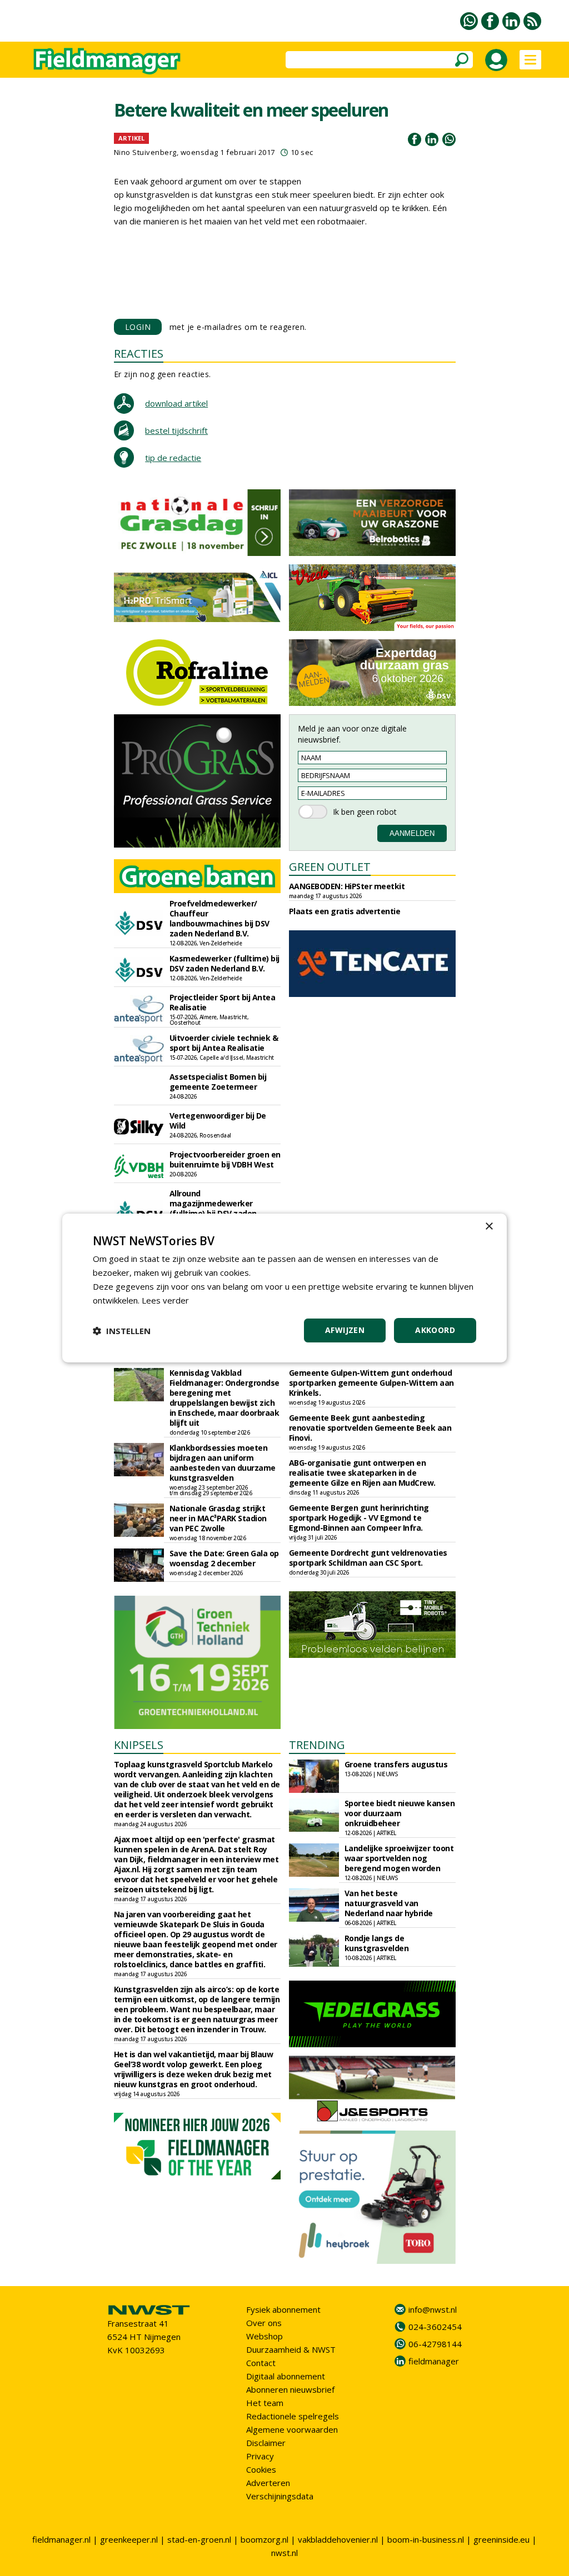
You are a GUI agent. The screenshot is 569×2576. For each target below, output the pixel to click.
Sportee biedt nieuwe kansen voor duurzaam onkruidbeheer (400, 1813)
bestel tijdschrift (176, 430)
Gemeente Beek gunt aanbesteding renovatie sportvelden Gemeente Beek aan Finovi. (370, 1428)
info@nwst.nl (433, 2309)
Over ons (264, 2323)
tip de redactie (173, 458)
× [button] (489, 1227)
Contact (261, 2363)
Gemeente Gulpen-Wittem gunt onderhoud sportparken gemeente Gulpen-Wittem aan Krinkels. (371, 1383)
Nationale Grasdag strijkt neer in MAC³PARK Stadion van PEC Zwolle (218, 1518)
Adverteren (268, 2483)
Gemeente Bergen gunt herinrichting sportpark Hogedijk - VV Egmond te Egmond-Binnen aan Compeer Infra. (359, 1518)
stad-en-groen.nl (199, 2539)
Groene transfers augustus (396, 1764)
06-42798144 (435, 2344)
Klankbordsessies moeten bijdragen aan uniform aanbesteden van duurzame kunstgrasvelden (223, 1463)
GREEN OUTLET (330, 867)
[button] (122, 1331)
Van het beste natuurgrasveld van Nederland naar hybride (389, 1903)
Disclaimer (266, 2443)
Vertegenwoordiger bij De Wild (218, 1121)
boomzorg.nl (264, 2539)
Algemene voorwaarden (292, 2429)
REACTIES (139, 354)
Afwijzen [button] (345, 1330)
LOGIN (138, 327)
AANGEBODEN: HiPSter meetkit (347, 886)
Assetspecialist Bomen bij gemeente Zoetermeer (218, 1082)
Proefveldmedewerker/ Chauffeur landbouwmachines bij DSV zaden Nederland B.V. (219, 918)
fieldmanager (434, 2361)
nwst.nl (284, 2553)
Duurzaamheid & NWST (291, 2349)
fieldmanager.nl (61, 2539)
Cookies (261, 2469)
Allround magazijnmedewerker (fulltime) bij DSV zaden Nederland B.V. (213, 1208)
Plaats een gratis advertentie (345, 911)
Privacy (260, 2456)
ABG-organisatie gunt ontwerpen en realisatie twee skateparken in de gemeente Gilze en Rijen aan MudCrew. (362, 1473)
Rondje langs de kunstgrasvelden (377, 1943)
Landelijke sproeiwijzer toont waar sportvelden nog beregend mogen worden (399, 1858)
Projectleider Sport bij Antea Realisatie (223, 1002)
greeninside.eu (501, 2539)
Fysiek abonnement (283, 2309)
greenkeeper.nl (129, 2539)
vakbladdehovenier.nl (338, 2539)
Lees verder (165, 1300)
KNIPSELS (139, 1745)
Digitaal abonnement (286, 2376)
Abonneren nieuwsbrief (290, 2389)
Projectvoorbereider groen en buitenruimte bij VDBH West (225, 1159)
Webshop (264, 2336)
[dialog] (284, 1288)
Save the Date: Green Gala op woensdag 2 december (224, 1558)
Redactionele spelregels (293, 2416)
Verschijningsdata (280, 2496)
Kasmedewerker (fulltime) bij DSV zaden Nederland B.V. (224, 963)
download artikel (176, 403)
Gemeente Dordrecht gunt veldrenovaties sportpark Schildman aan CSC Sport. (368, 1558)
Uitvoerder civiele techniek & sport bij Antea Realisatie (224, 1043)
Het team (265, 2403)
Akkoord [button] (435, 1330)
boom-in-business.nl (426, 2539)
